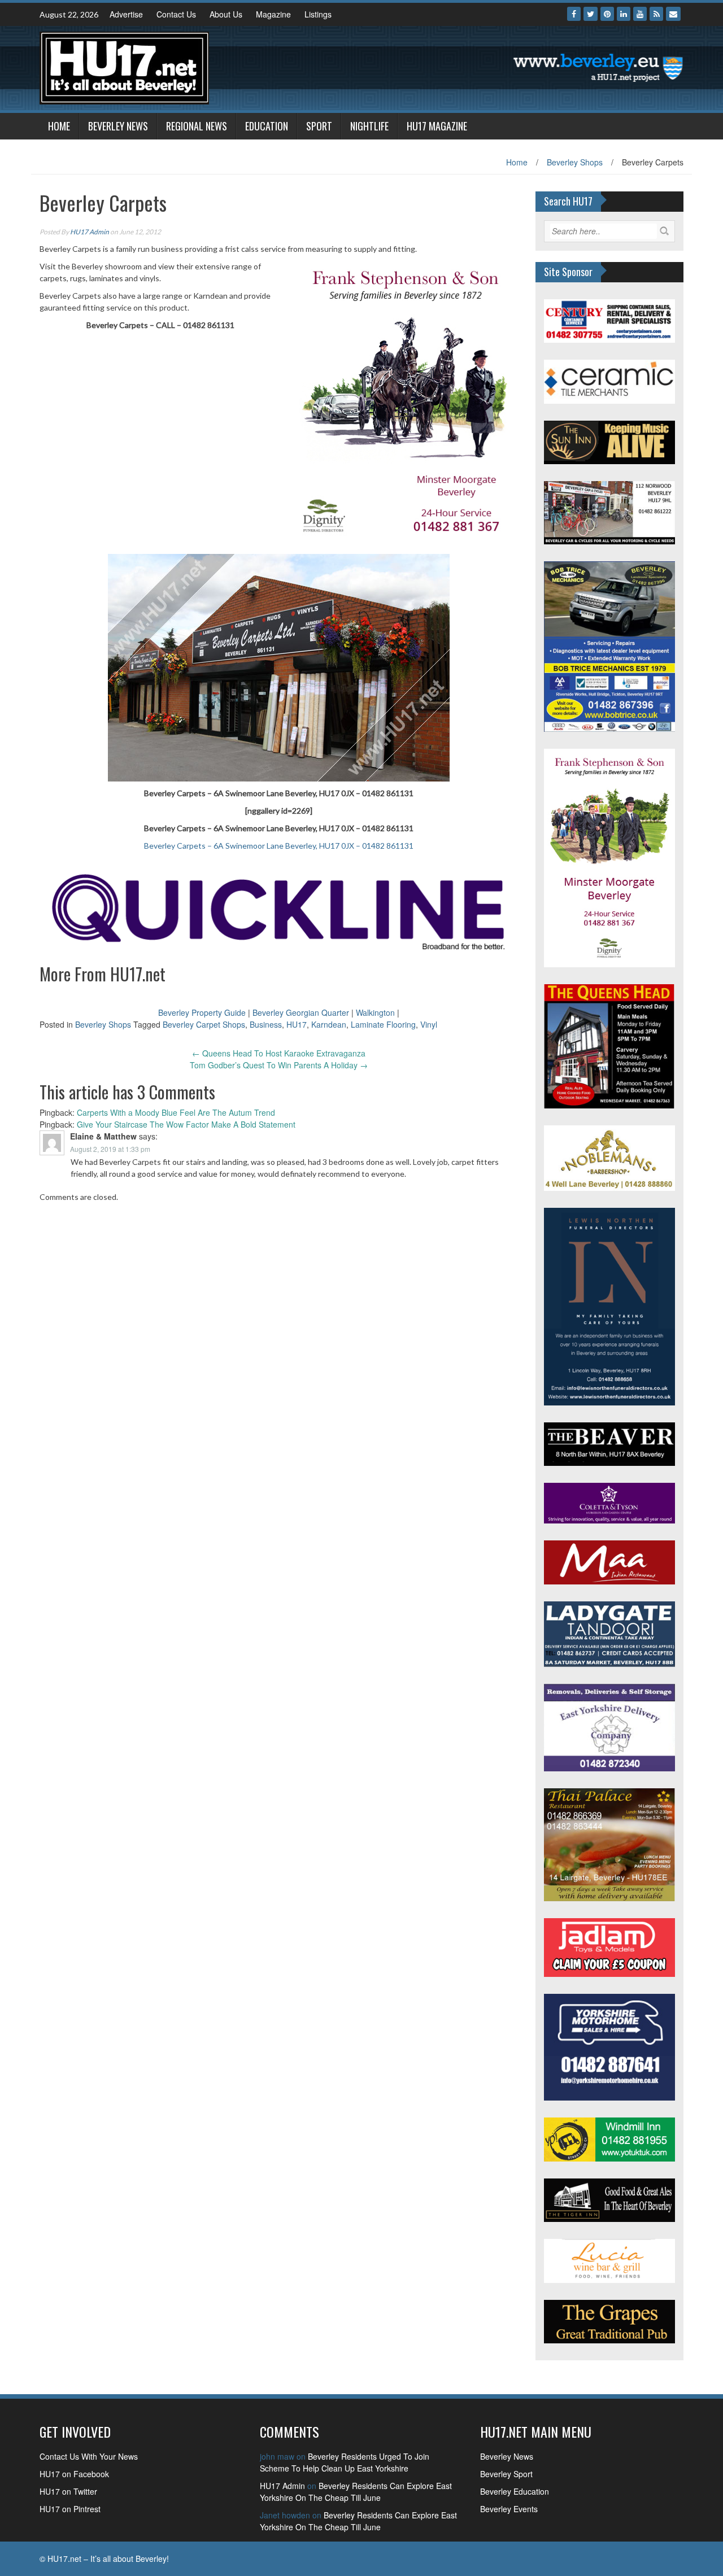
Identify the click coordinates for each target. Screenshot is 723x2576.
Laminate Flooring (383, 1024)
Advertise (126, 14)
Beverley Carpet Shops (204, 1024)
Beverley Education (515, 2491)
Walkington (375, 1012)
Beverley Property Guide (202, 1012)
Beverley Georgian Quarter (301, 1012)
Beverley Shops (575, 162)
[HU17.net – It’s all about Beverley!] (124, 67)
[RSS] (656, 14)
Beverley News (118, 126)
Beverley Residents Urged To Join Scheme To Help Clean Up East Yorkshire (345, 2462)
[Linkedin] (624, 14)
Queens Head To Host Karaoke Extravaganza (279, 1053)
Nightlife (369, 126)
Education (267, 126)
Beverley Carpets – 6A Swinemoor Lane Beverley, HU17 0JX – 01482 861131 (279, 846)
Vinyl (429, 1024)
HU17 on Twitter (68, 2491)
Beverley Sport (506, 2474)
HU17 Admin (90, 232)
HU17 (297, 1024)
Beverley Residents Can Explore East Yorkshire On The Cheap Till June (356, 2492)
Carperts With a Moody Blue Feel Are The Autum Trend (176, 1112)
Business (266, 1024)
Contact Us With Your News (89, 2456)
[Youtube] (640, 14)
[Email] (673, 14)
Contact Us (176, 14)
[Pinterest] (607, 14)
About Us (226, 14)
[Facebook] (574, 14)
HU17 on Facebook (74, 2474)
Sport (319, 126)
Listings (318, 14)
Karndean (329, 1024)
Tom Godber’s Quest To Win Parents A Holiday (279, 1065)
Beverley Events (509, 2509)
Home (59, 126)
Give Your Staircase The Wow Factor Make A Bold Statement (186, 1124)
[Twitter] (591, 14)
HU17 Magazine (437, 126)
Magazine (273, 14)
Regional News (197, 126)
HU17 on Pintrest (70, 2509)
